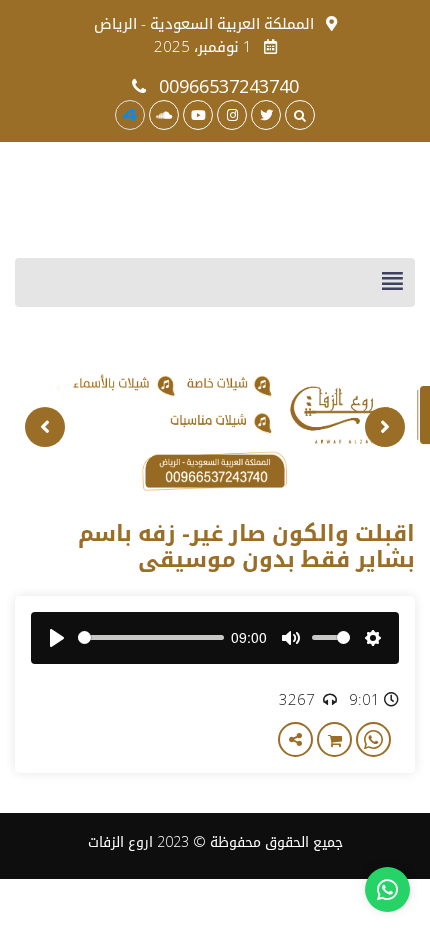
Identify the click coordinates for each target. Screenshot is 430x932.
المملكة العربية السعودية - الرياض (204, 23)
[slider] (151, 637)
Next (45, 427)
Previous (385, 427)
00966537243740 (226, 86)
